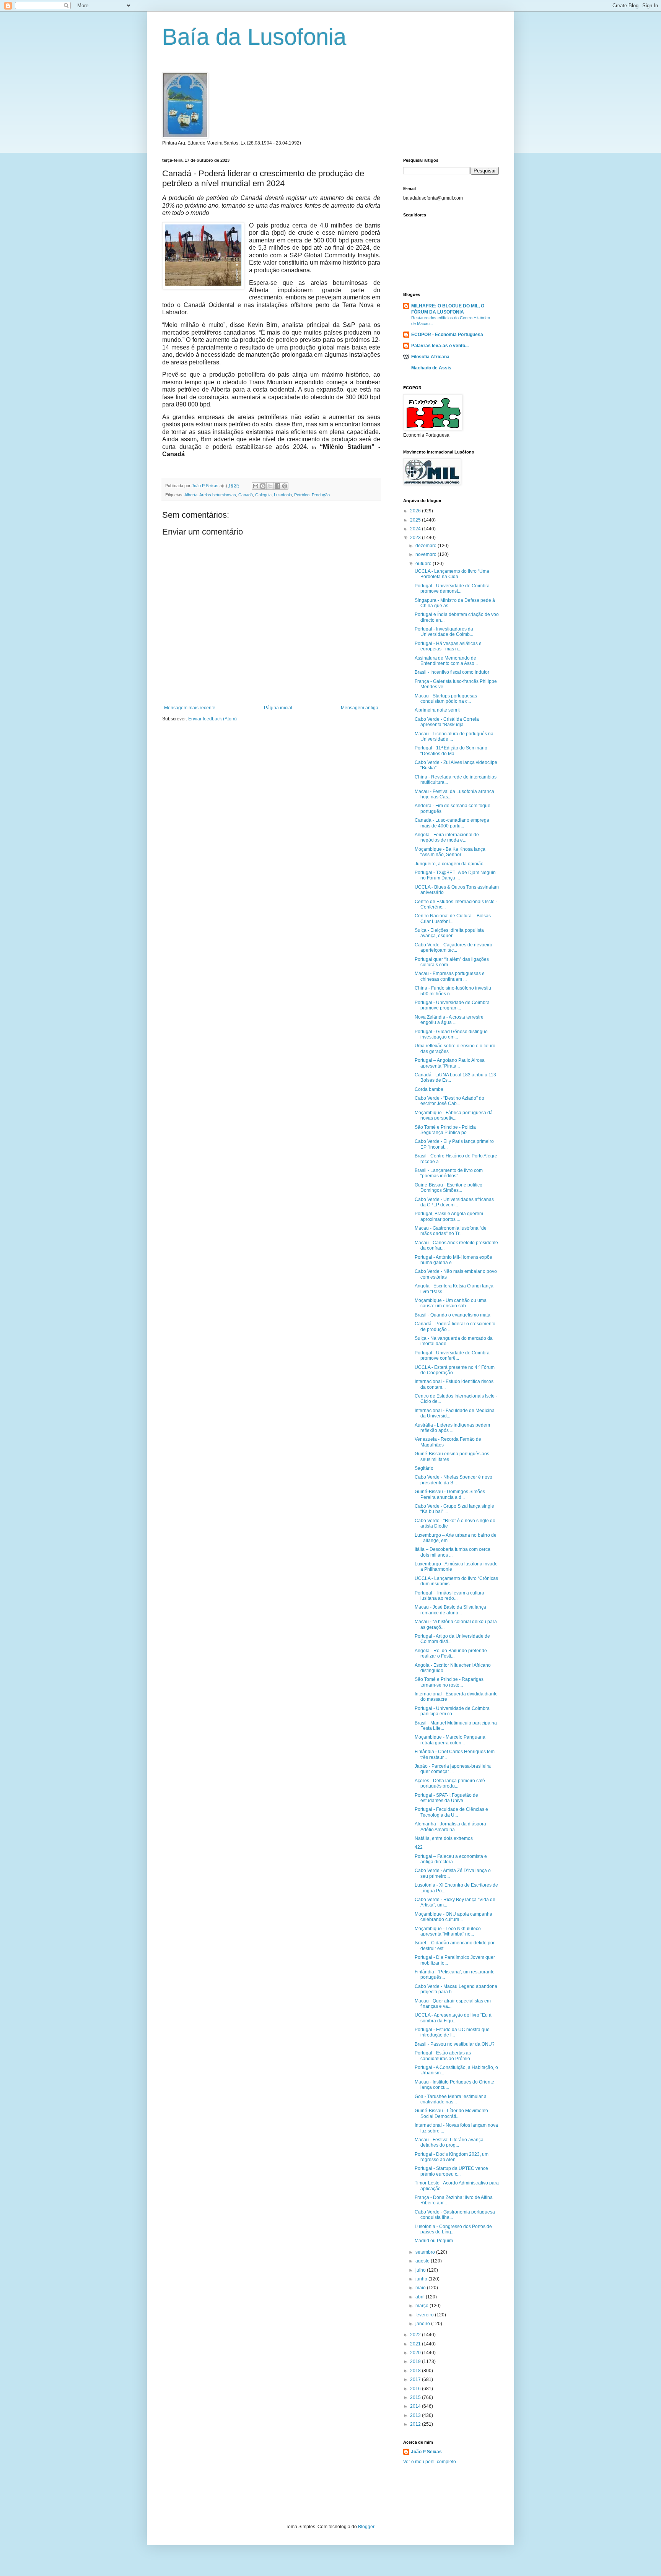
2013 (416, 2415)
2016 (416, 2389)
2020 (416, 2353)
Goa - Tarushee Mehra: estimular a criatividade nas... (451, 2099)
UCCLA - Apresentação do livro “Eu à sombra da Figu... (453, 2018)
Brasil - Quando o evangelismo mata (453, 1315)
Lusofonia (283, 495)
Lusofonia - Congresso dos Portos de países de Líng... (453, 2229)
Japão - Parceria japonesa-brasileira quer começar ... (453, 1769)
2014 (416, 2406)
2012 (416, 2424)
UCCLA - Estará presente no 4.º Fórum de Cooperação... (455, 1370)
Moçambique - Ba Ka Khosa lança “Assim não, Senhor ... (450, 852)
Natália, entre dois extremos (444, 1838)
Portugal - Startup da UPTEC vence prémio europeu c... (451, 2171)
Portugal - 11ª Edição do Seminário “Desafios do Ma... (451, 751)
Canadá (246, 495)
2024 (416, 529)
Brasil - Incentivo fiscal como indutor (452, 672)
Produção (321, 495)
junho (422, 2279)
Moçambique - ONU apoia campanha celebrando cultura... (453, 1917)
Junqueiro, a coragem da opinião (449, 864)
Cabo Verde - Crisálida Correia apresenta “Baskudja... (447, 722)
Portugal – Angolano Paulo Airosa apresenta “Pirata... (450, 1063)
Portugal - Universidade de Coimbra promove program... (452, 1005)
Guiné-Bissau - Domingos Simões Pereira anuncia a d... (450, 1494)
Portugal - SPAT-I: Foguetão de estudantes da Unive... (446, 1798)
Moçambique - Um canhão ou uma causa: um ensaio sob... (451, 1303)
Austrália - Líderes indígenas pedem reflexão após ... (452, 1428)
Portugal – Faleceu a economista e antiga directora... (451, 1859)
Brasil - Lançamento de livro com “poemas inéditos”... (449, 1173)
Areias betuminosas (218, 495)
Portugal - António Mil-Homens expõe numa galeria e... (453, 1260)
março (422, 2306)
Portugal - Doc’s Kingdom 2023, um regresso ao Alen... (452, 2157)
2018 (416, 2371)
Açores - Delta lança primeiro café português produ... (450, 1783)
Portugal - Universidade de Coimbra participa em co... (452, 1711)
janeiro (423, 2324)
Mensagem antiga (360, 708)
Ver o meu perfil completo (430, 2462)
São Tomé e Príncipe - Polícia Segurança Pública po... (445, 1130)
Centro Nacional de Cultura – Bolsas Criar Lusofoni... (453, 918)
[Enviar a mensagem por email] (256, 486)
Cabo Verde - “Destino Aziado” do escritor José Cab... (449, 1101)
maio (421, 2288)
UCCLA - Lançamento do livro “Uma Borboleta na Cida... (452, 574)
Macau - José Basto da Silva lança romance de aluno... (450, 1610)
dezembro (427, 546)
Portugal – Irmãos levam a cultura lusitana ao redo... (449, 1596)
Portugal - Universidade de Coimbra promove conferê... (452, 1355)
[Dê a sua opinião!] (263, 486)
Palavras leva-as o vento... (440, 346)
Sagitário (424, 1468)
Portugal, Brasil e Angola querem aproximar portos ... (449, 1216)
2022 (416, 2335)
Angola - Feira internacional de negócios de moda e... (447, 837)
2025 (416, 520)
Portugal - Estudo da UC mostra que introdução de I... (452, 2032)
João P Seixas (426, 2452)
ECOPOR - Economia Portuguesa (447, 335)
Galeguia (263, 495)
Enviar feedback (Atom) (212, 719)
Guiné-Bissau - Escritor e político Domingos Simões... (449, 1188)
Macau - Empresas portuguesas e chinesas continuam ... (450, 976)
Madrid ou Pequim (434, 2241)
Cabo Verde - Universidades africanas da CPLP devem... (454, 1202)
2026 (416, 511)
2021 (416, 2344)
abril (421, 2297)
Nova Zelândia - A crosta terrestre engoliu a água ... (449, 1020)
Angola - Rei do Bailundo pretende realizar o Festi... (451, 1653)
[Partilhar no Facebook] (277, 486)
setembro (426, 2252)
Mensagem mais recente (190, 708)
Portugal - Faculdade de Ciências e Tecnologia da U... (451, 1812)
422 (419, 1847)
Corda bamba (429, 1089)
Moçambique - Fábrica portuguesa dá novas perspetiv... (454, 1115)
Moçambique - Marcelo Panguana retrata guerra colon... (450, 1740)
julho (421, 2270)
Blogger (366, 2527)
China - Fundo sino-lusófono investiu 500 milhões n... (453, 991)
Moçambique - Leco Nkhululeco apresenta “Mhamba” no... (448, 1931)
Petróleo (302, 495)
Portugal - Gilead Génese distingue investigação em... (451, 1034)
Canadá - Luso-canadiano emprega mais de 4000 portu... (452, 823)
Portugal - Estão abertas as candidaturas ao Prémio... (444, 2056)
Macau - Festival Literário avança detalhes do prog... (449, 2142)
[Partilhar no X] (270, 486)
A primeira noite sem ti (438, 710)
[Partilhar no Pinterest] (285, 486)
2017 (416, 2379)
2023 (416, 538)
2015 (416, 2397)
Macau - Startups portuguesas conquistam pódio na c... (446, 699)
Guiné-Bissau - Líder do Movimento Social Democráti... (451, 2113)
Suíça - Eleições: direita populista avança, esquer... (449, 933)
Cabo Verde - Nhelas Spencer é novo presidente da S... (453, 1480)
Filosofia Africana (430, 357)
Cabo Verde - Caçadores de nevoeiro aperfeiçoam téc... (453, 948)
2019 (416, 2361)
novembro (427, 554)
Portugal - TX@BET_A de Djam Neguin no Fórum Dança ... (455, 875)
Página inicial (278, 708)
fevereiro (425, 2315)
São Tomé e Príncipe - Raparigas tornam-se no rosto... (449, 1682)
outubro (424, 564)
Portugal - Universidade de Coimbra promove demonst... (452, 588)
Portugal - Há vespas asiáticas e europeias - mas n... (448, 646)
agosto (423, 2261)
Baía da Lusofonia (254, 37)
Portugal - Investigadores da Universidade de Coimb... (444, 632)
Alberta (191, 495)
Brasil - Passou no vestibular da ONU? (455, 2044)
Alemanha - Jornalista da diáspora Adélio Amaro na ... (450, 1827)
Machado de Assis (431, 368)
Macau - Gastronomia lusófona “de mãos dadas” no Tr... (451, 1231)
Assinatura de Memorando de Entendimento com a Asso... (446, 661)
